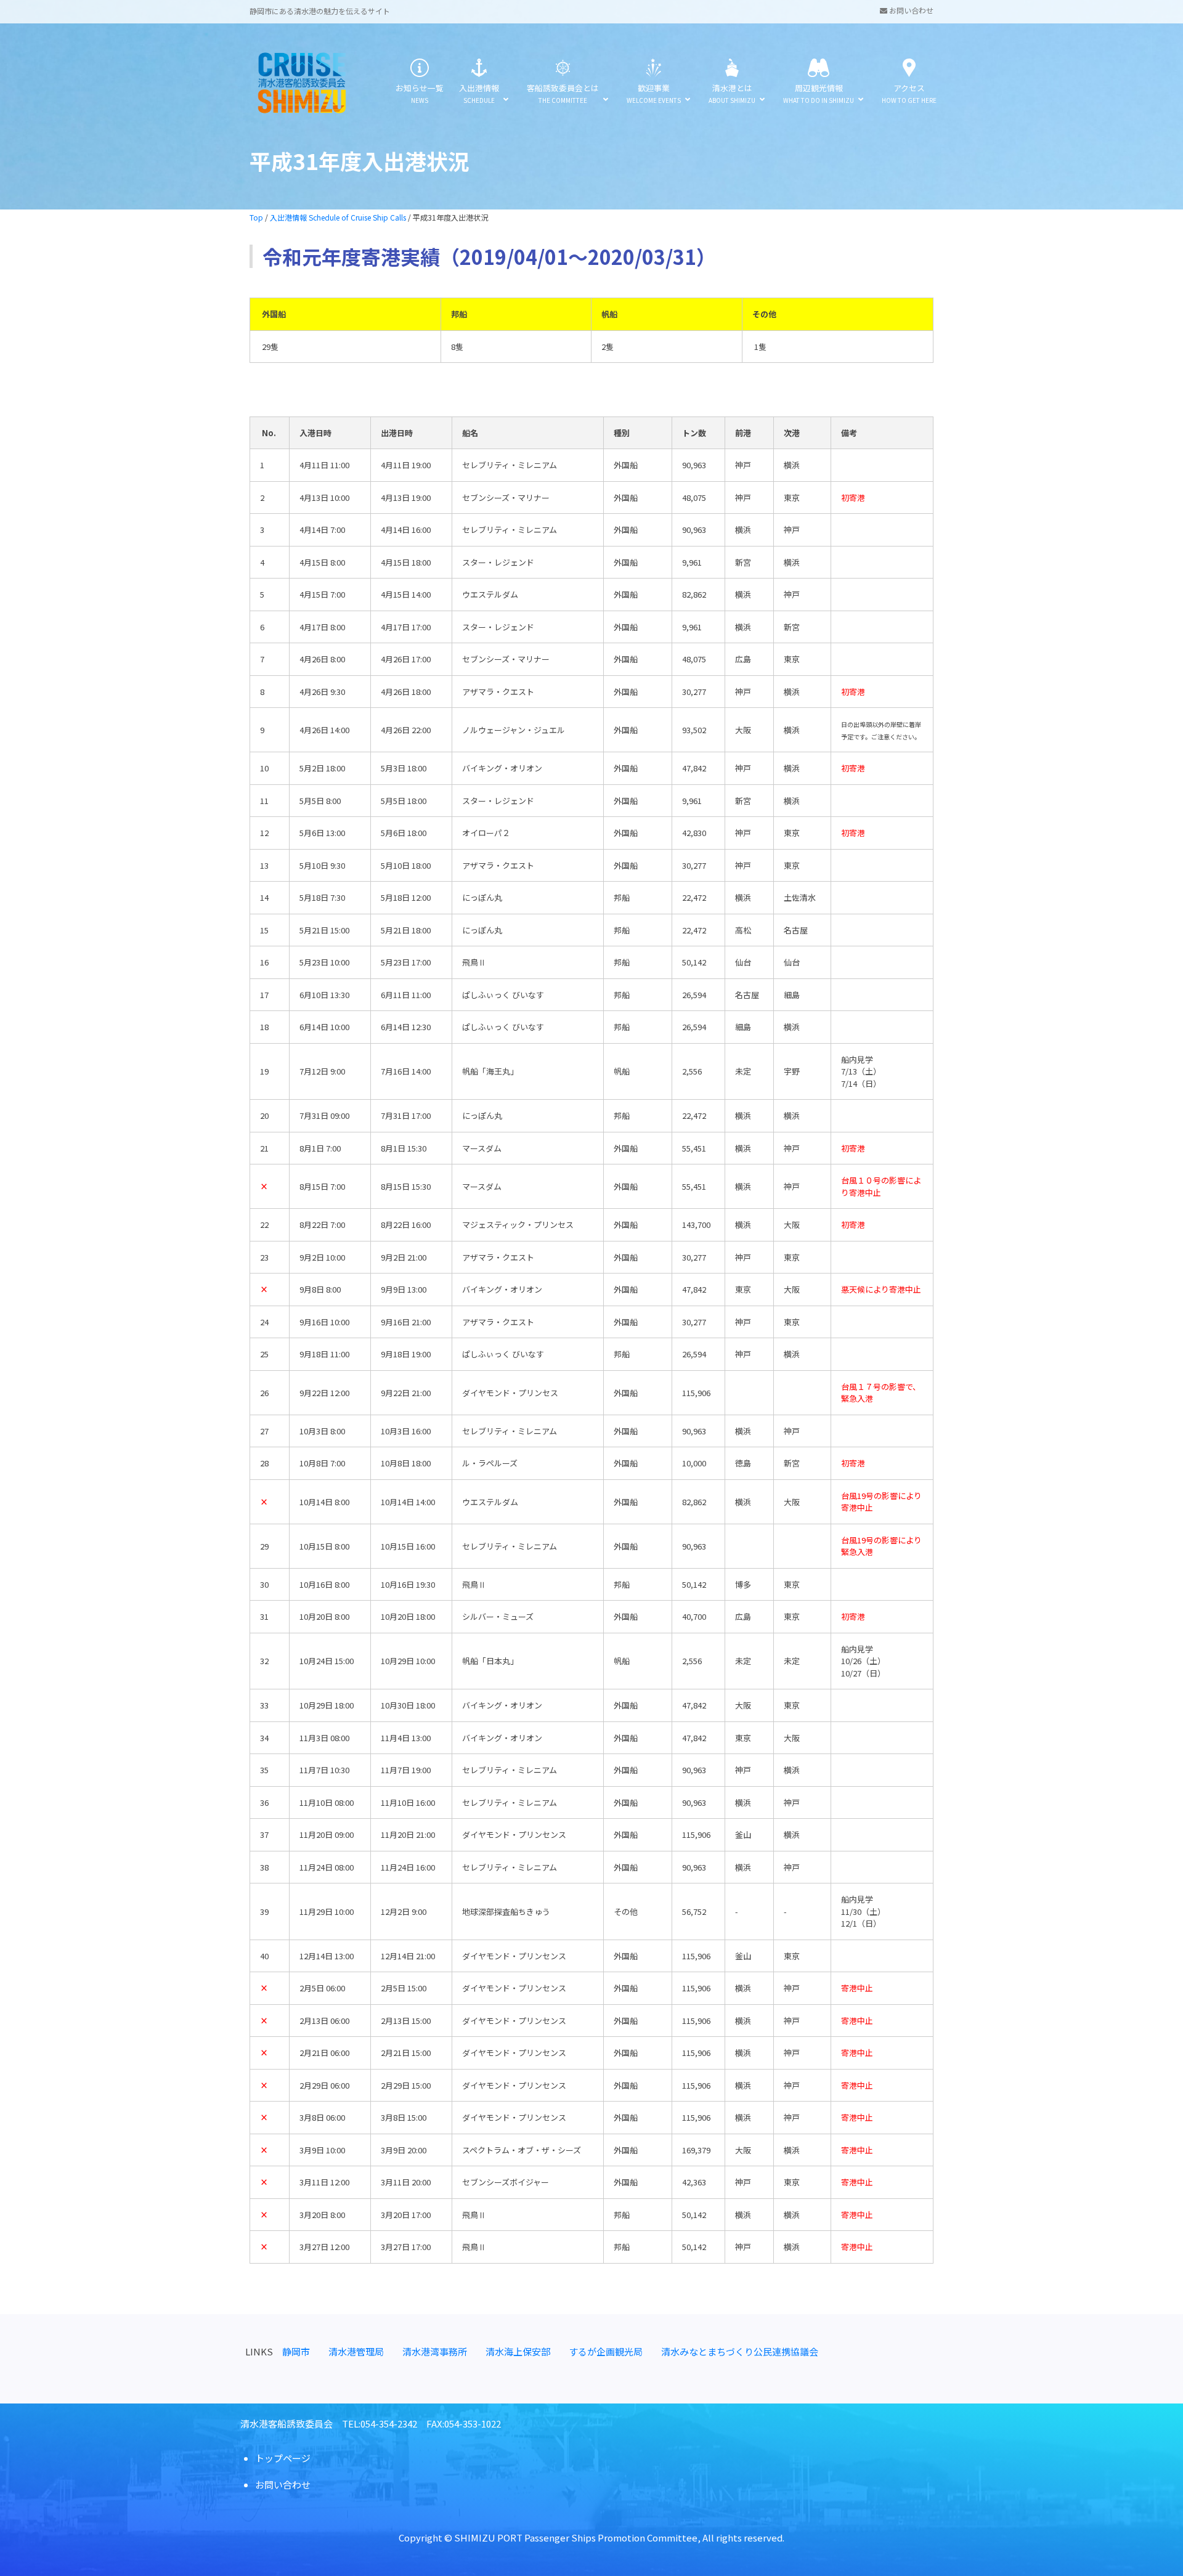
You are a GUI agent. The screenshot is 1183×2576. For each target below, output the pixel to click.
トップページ (283, 2458)
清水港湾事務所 (435, 2351)
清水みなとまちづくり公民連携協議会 (740, 2351)
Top (256, 217)
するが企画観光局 (606, 2351)
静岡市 (296, 2351)
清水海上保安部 (518, 2351)
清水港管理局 (356, 2351)
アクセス (909, 93)
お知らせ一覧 (420, 93)
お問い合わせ (910, 10)
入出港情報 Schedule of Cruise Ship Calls (338, 217)
